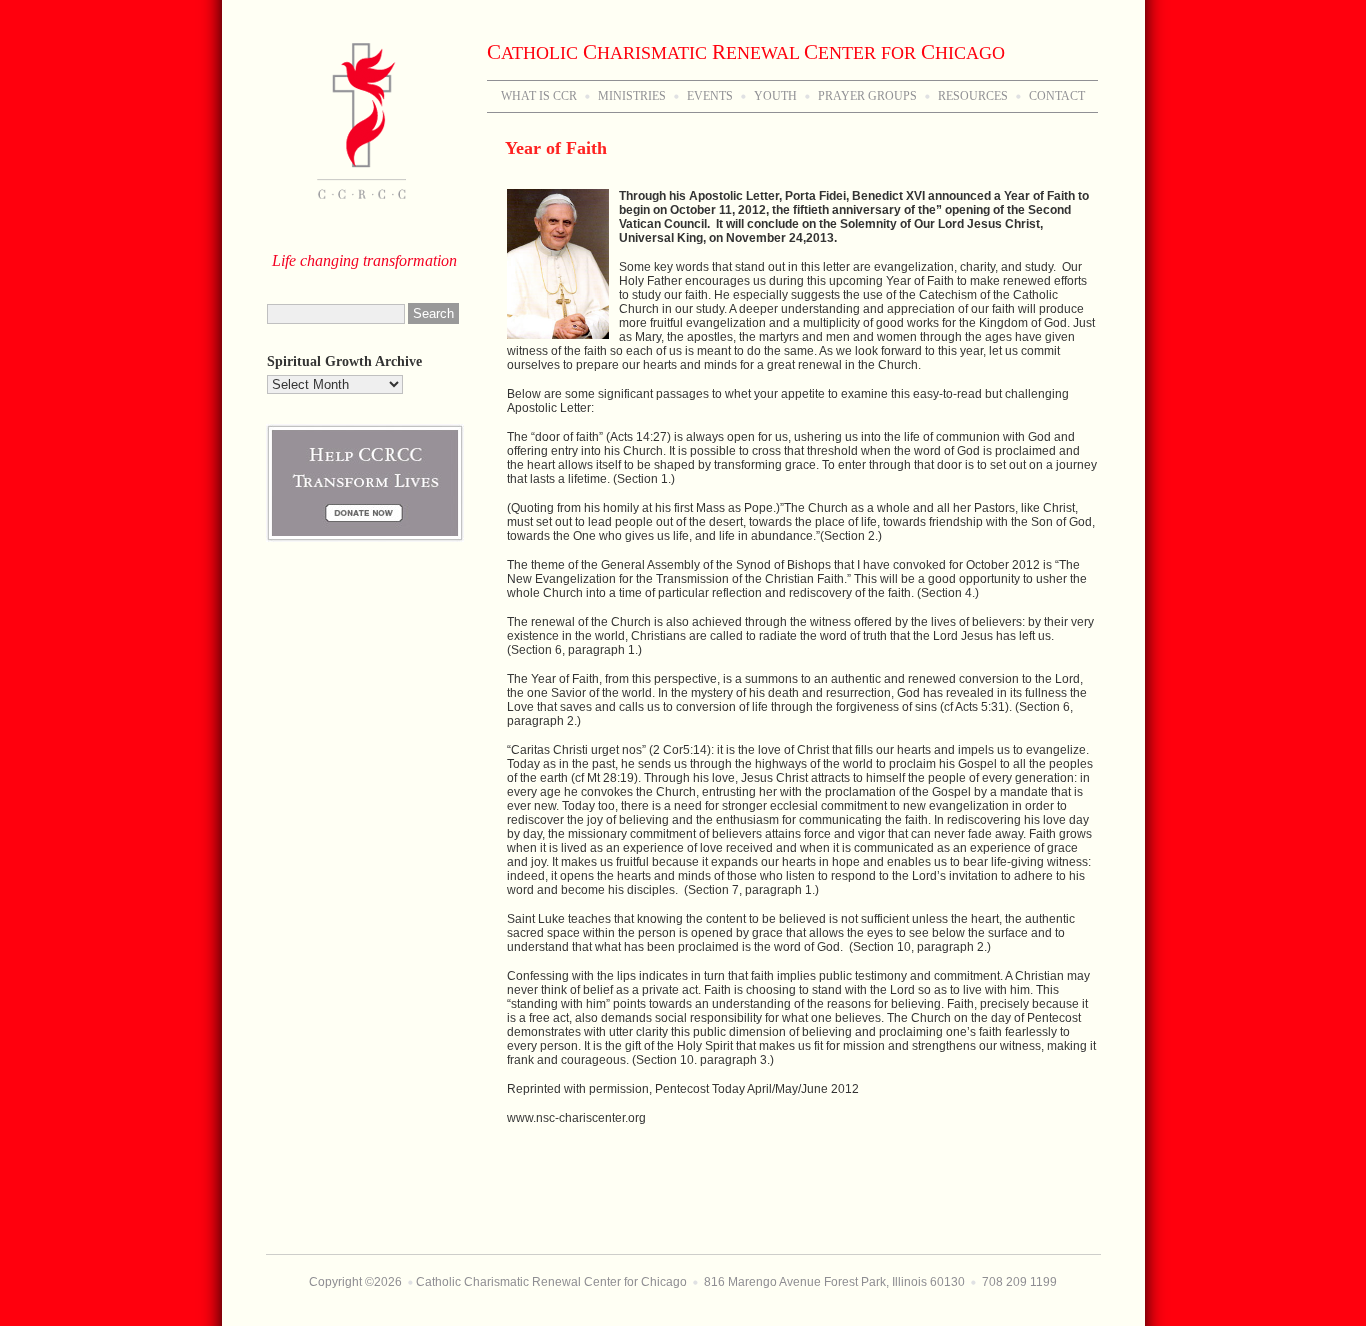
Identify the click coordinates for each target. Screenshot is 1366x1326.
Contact (1057, 96)
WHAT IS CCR (539, 96)
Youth (775, 96)
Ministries (632, 96)
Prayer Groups (867, 96)
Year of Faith (556, 148)
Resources (973, 96)
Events (710, 96)
